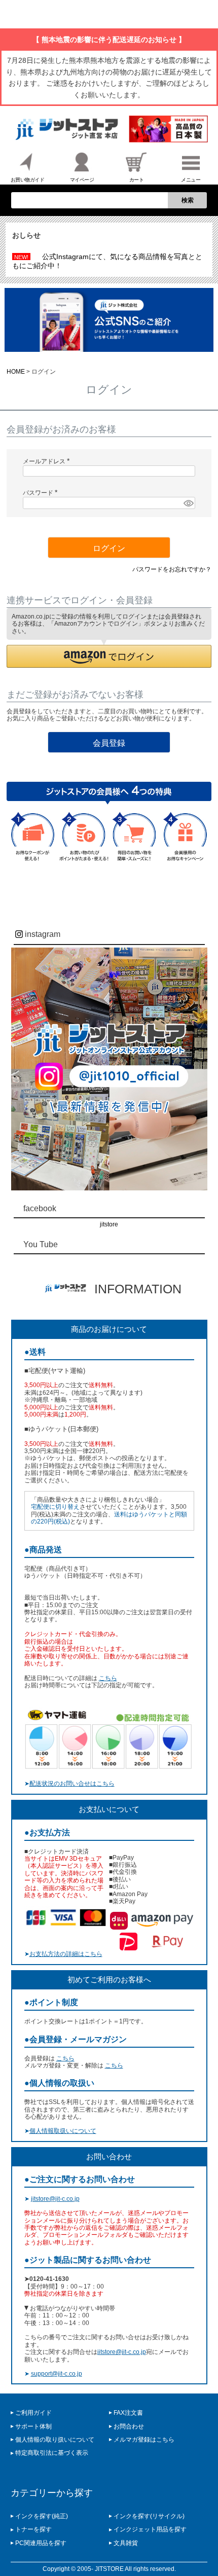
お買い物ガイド (28, 180)
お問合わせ (129, 2426)
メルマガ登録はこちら (144, 2440)
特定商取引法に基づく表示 (52, 2453)
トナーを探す (33, 2529)
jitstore (109, 1224)
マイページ (82, 180)
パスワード (42, 493)
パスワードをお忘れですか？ (172, 569)
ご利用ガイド (33, 2413)
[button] (109, 656)
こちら (108, 1678)
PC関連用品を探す (41, 2543)
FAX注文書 (128, 2413)
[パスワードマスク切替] (188, 503)
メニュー (191, 180)
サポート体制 (33, 2426)
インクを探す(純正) (42, 2516)
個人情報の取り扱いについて (55, 2440)
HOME (16, 372)
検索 (188, 200)
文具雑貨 (126, 2543)
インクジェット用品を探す (150, 2529)
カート (137, 180)
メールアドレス (48, 461)
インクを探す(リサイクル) (149, 2516)
